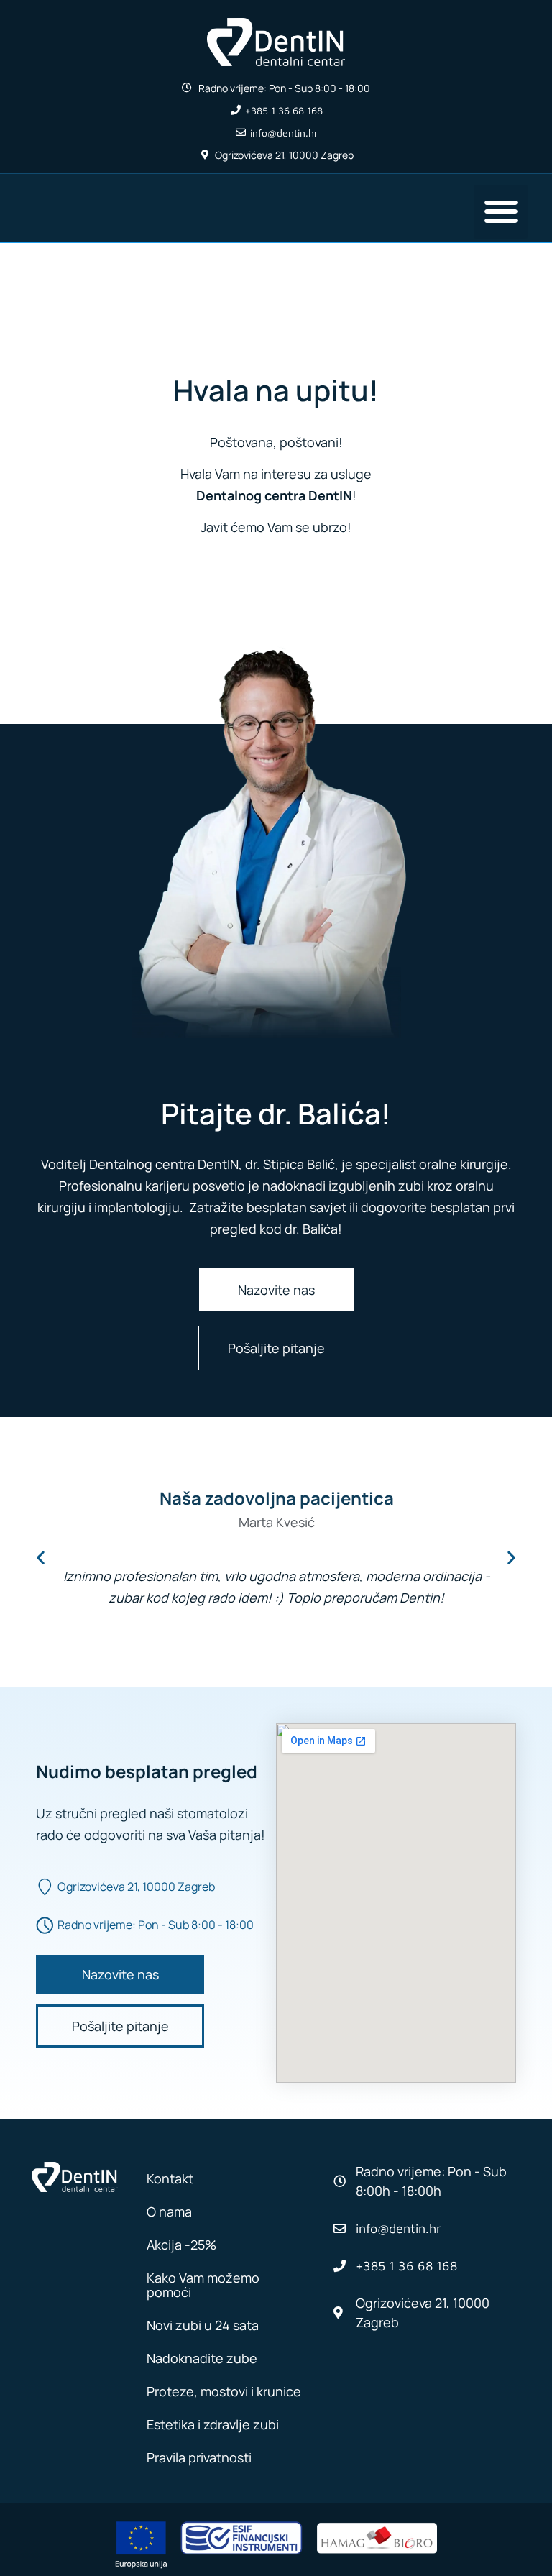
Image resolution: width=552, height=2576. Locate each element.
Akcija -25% (181, 2245)
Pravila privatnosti (199, 2457)
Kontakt (170, 2178)
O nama (169, 2211)
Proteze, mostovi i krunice (224, 2391)
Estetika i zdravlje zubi (213, 2424)
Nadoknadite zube (202, 2358)
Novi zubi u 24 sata (203, 2325)
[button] (501, 212)
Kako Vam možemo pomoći (203, 2285)
